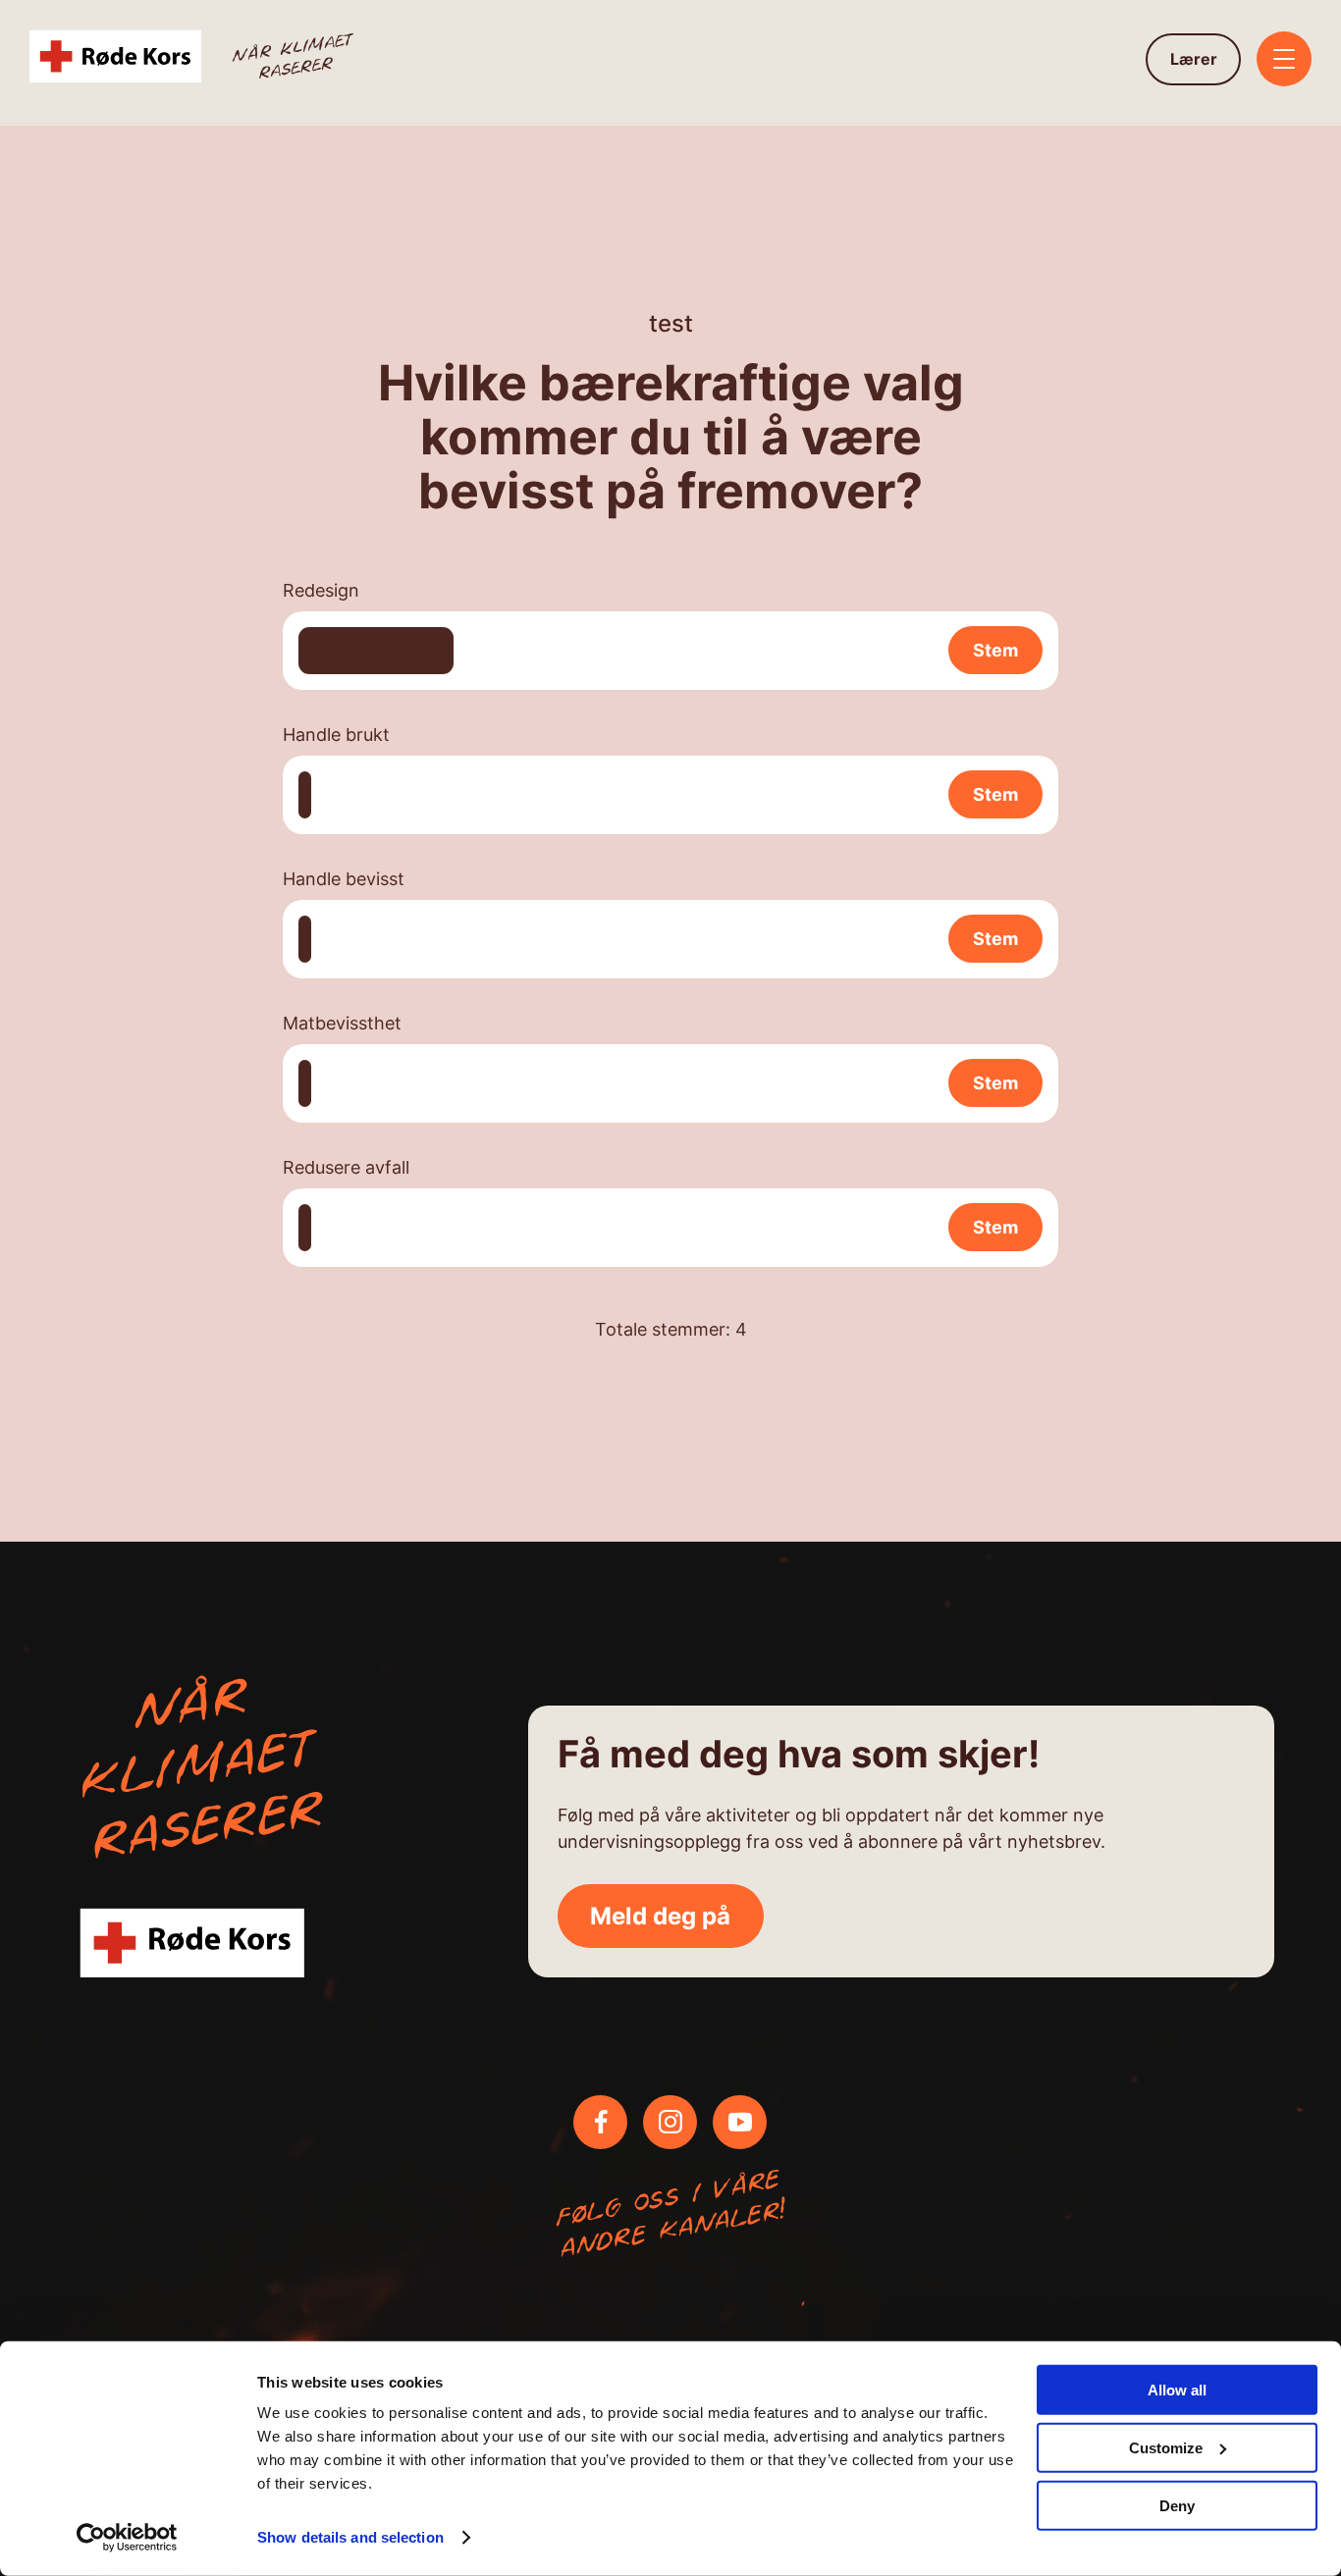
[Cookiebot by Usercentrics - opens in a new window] (127, 2538)
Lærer (1194, 59)
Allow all (1177, 2390)
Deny (1177, 2505)
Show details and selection (350, 2537)
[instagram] (670, 2122)
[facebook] (601, 2122)
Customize (1166, 2448)
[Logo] (194, 59)
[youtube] (740, 2122)
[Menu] (1284, 61)
